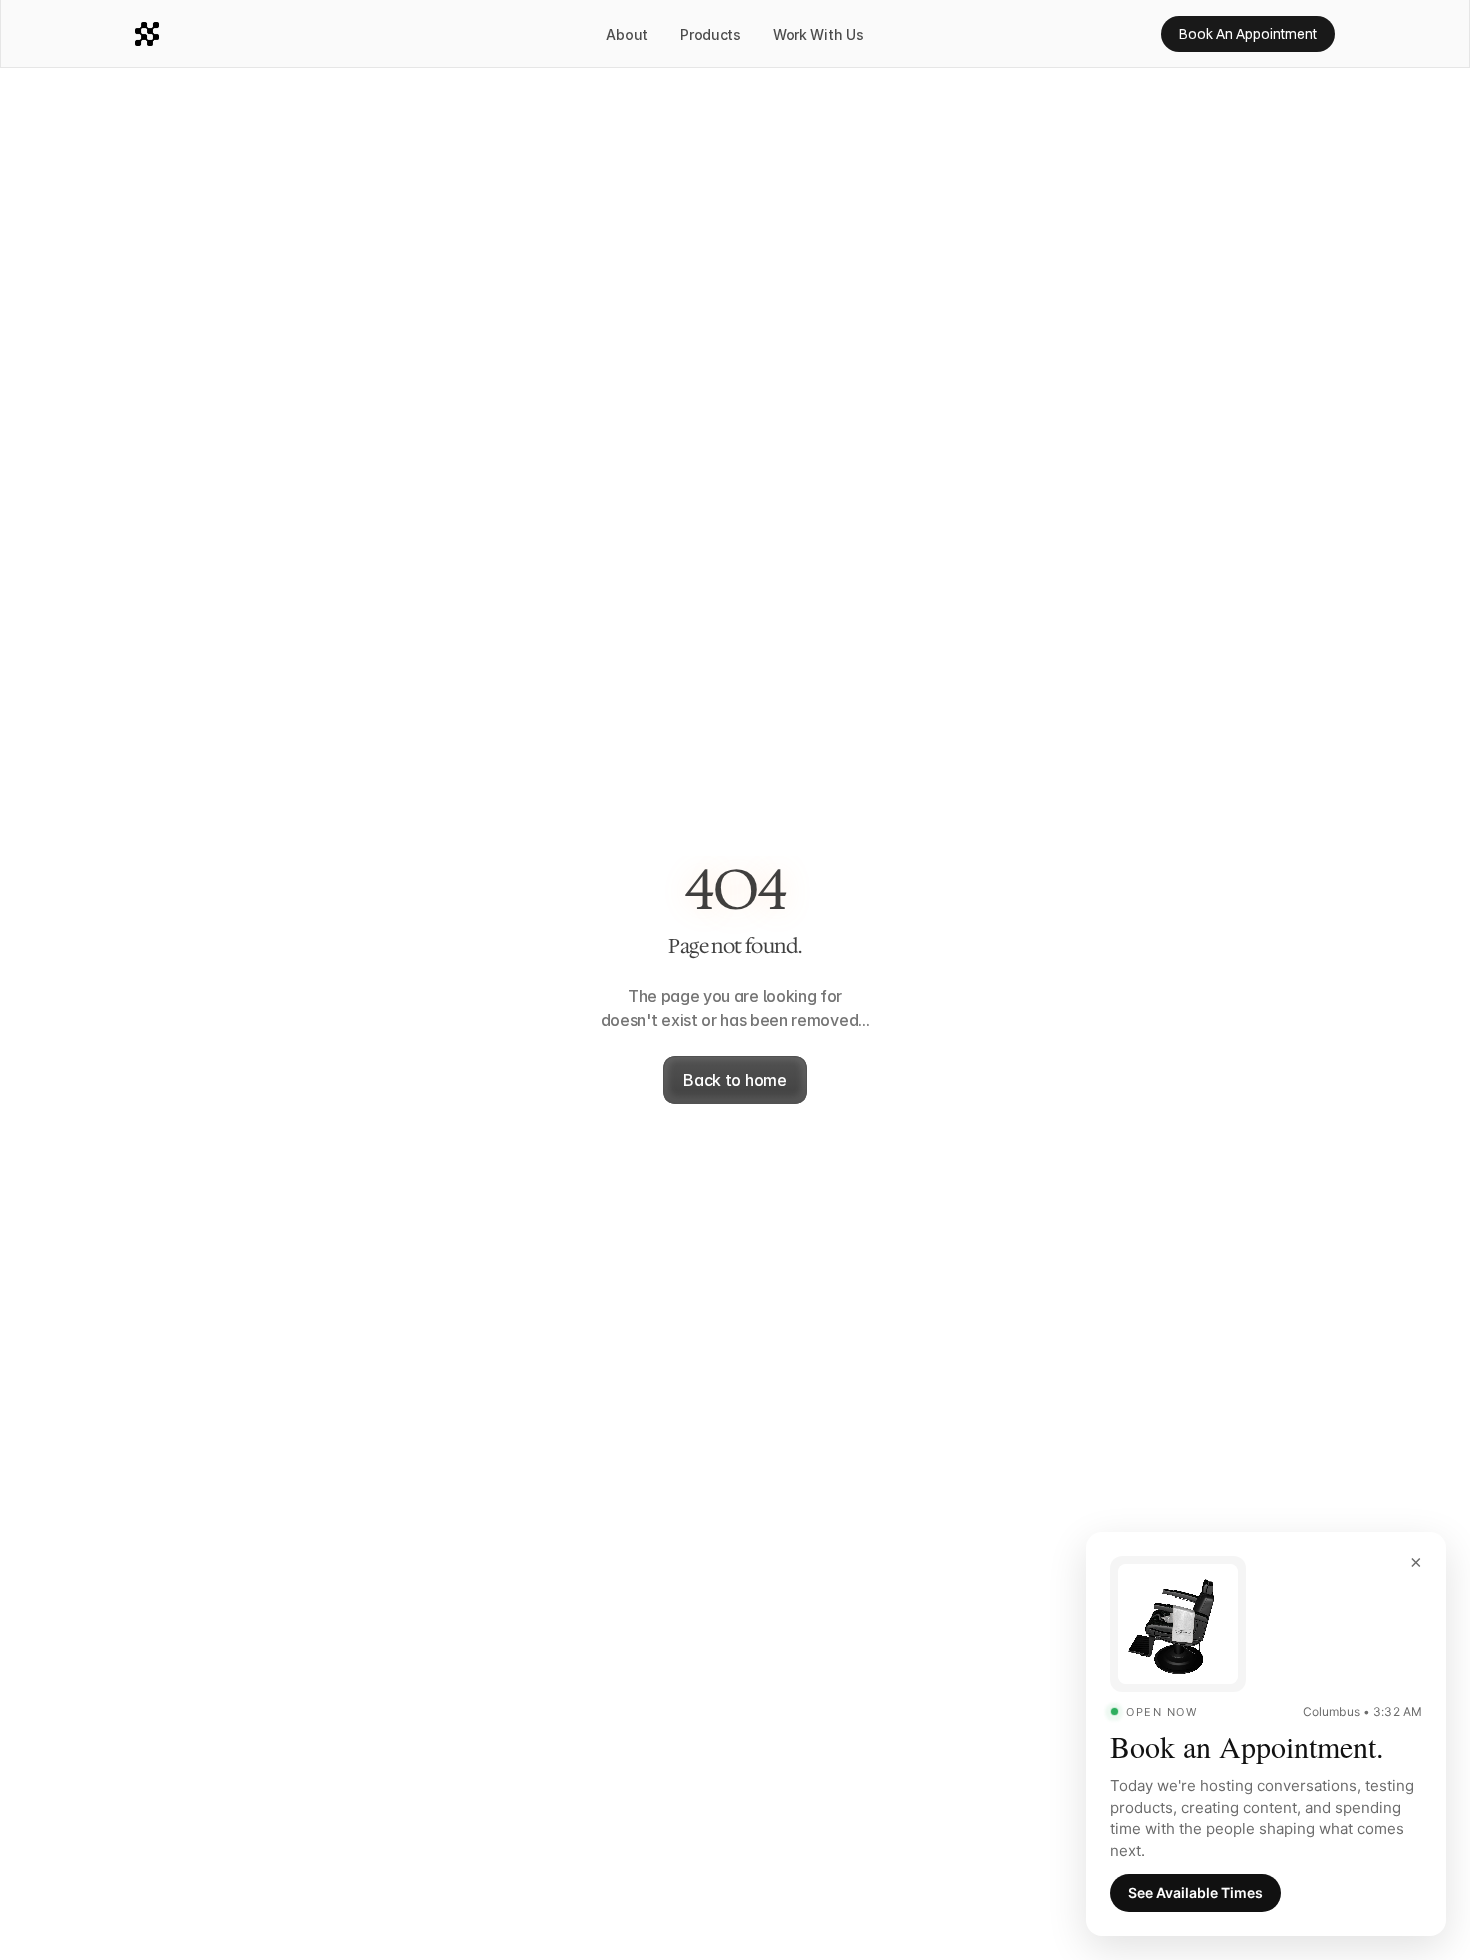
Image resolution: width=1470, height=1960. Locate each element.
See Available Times (1195, 1892)
